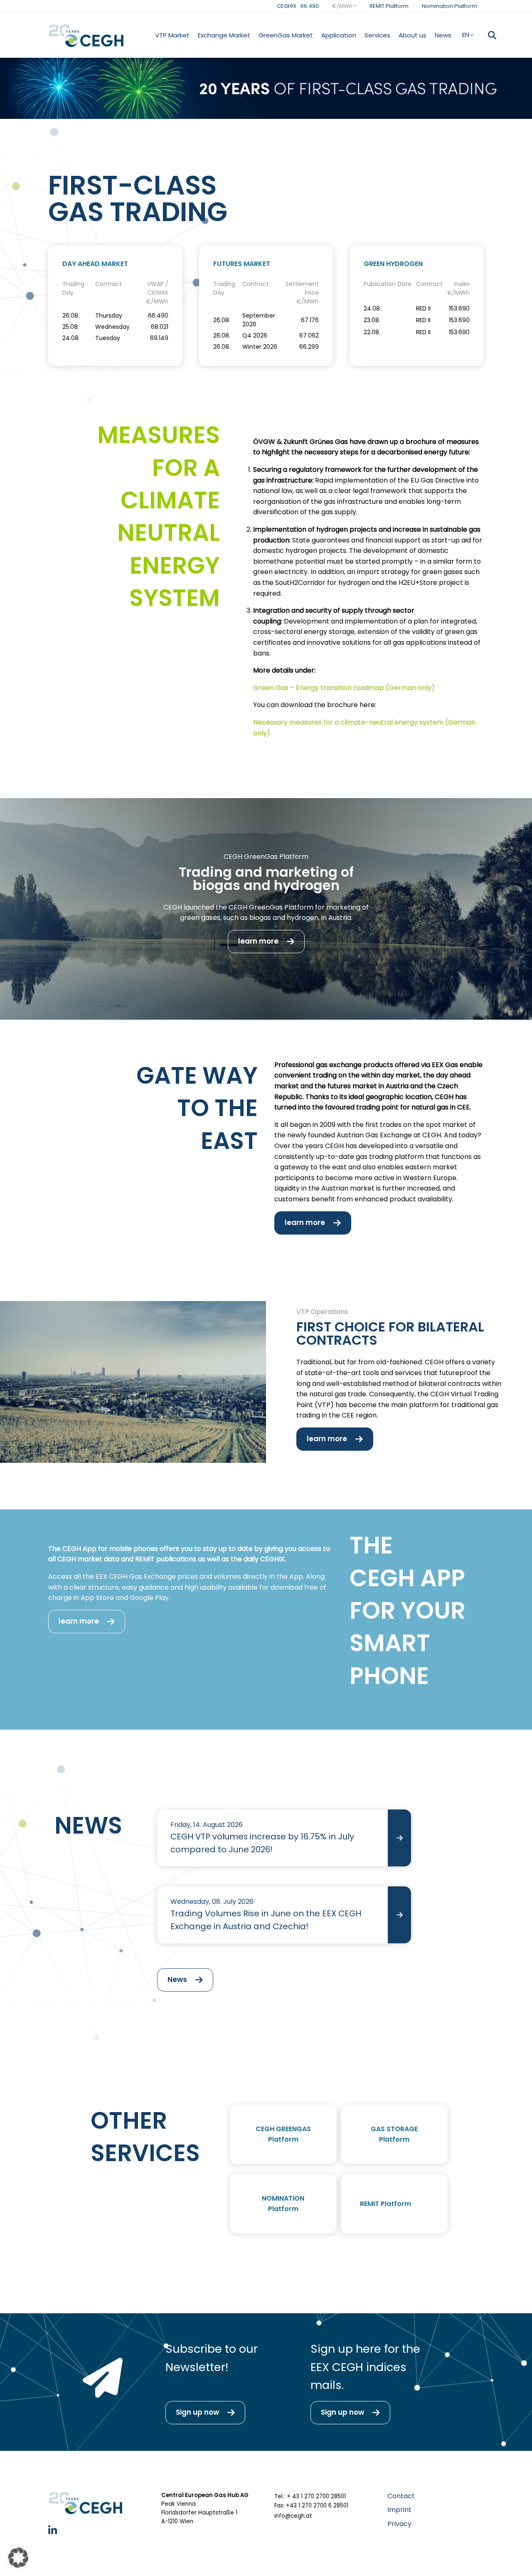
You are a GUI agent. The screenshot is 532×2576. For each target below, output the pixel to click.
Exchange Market (224, 35)
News (443, 35)
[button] (18, 2558)
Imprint (399, 2510)
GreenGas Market (286, 35)
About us (413, 35)
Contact (401, 2496)
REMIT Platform (389, 6)
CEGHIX (298, 6)
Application (339, 35)
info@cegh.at (293, 2516)
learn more (258, 941)
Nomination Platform (449, 6)
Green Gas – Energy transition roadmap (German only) (344, 688)
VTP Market (172, 35)
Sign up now (197, 2412)
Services (377, 35)
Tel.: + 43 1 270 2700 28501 (310, 2496)
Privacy (399, 2524)
